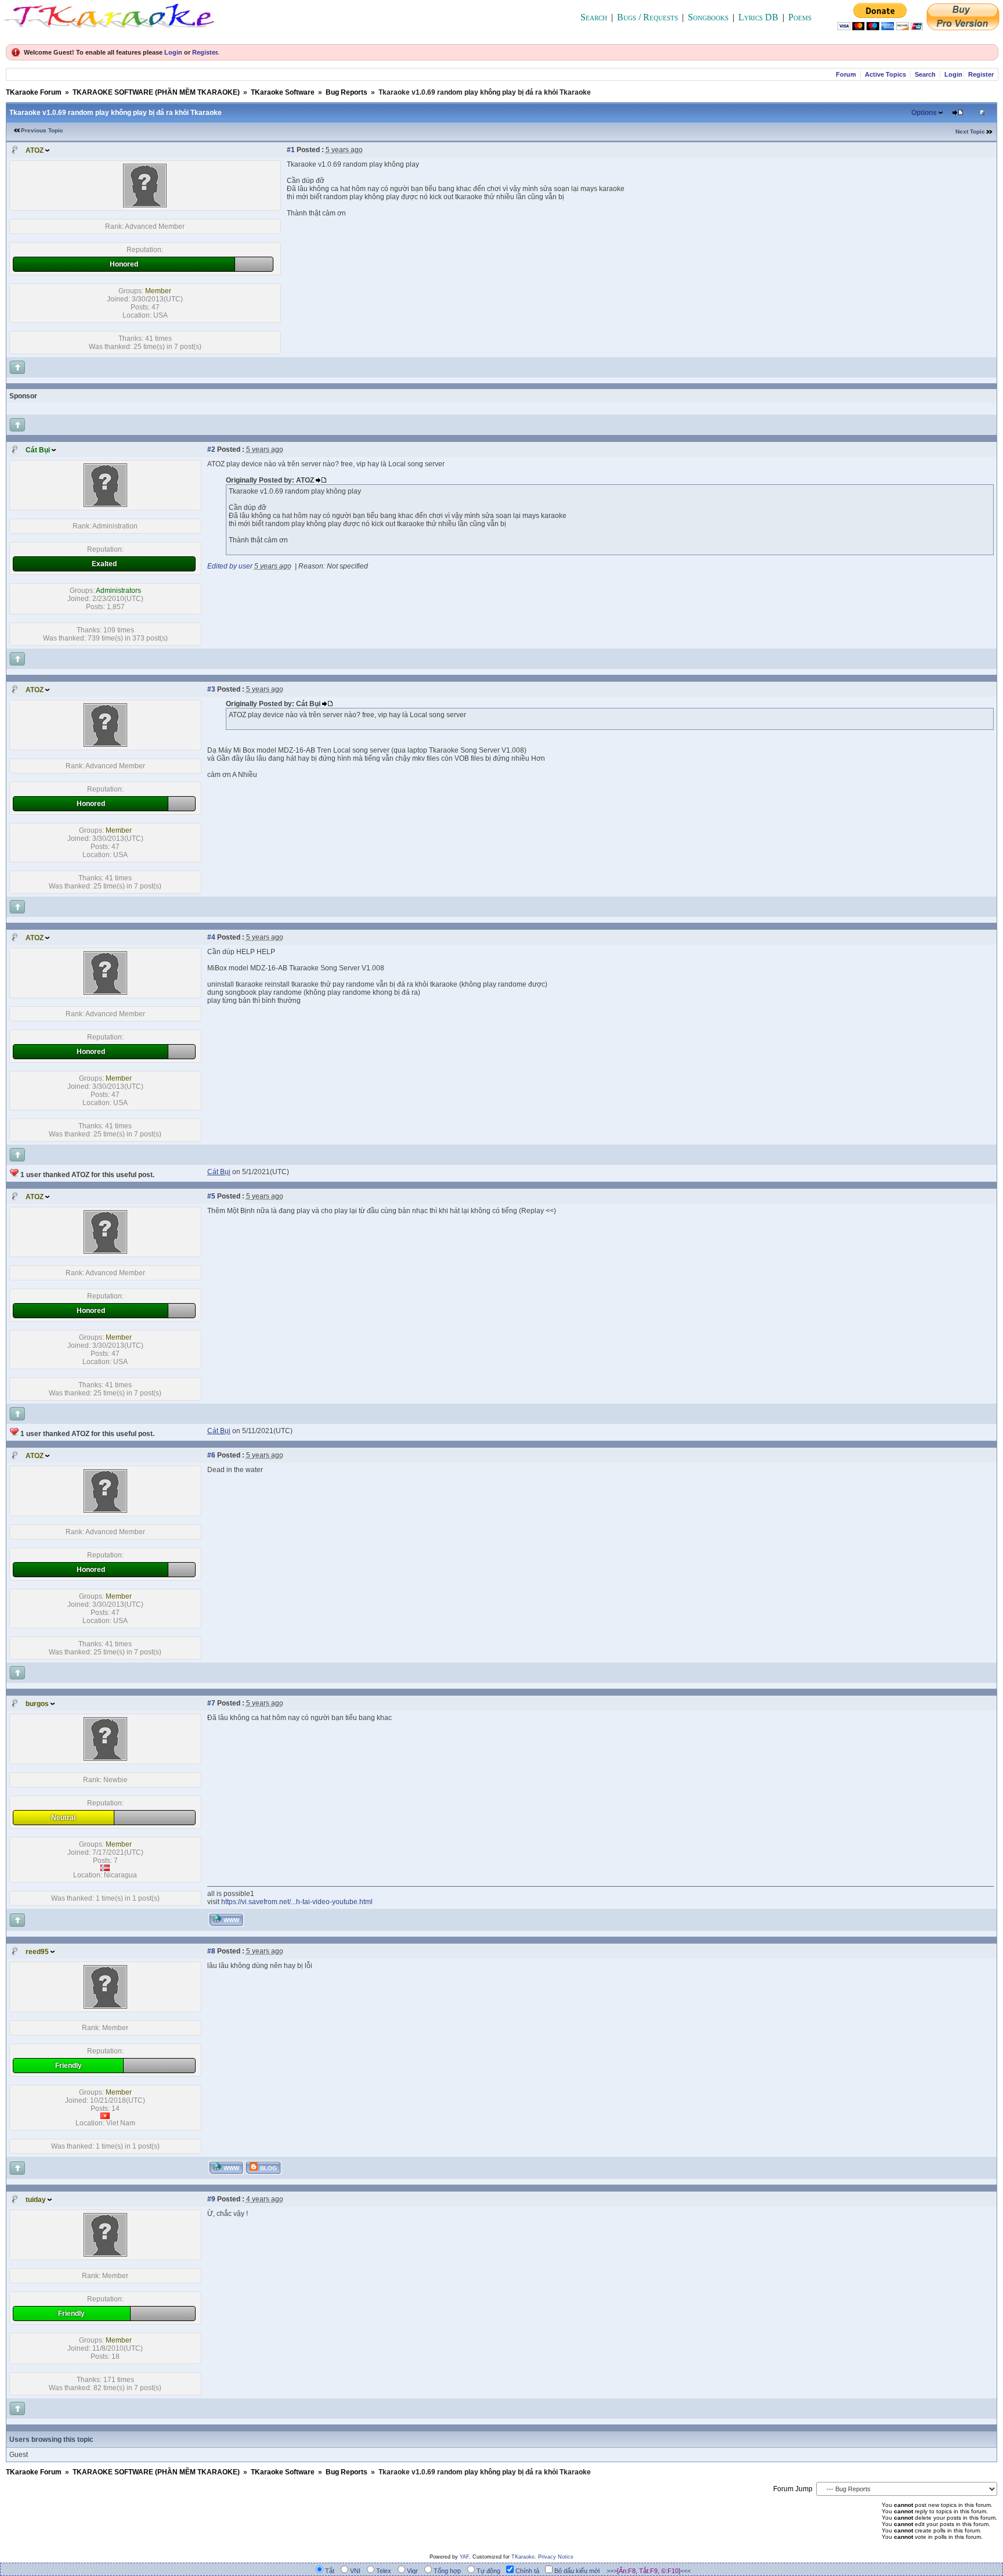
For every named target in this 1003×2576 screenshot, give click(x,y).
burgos (37, 1704)
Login (173, 52)
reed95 (37, 1952)
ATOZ (35, 150)
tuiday (36, 2200)
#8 (211, 1951)
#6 (211, 1455)
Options (924, 113)
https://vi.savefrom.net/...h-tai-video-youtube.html (297, 1902)
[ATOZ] (145, 205)
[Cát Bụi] (105, 505)
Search (594, 17)
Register (205, 52)
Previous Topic (42, 130)
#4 (211, 937)
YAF (464, 2557)
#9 (211, 2199)
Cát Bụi (38, 450)
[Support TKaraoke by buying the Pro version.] (963, 27)
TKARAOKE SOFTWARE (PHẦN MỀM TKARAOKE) (156, 92)
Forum (846, 74)
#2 (211, 449)
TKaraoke (523, 2557)
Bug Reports (347, 92)
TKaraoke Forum (34, 92)
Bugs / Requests (647, 17)
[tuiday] (105, 2254)
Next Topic (970, 132)
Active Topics (885, 74)
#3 (211, 689)
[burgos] (105, 1758)
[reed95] (105, 2006)
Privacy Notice (556, 2557)
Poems (800, 17)
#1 (291, 150)
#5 (211, 1196)
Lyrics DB (758, 17)
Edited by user (230, 566)
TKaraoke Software (283, 92)
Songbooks (708, 17)
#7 (211, 1703)
